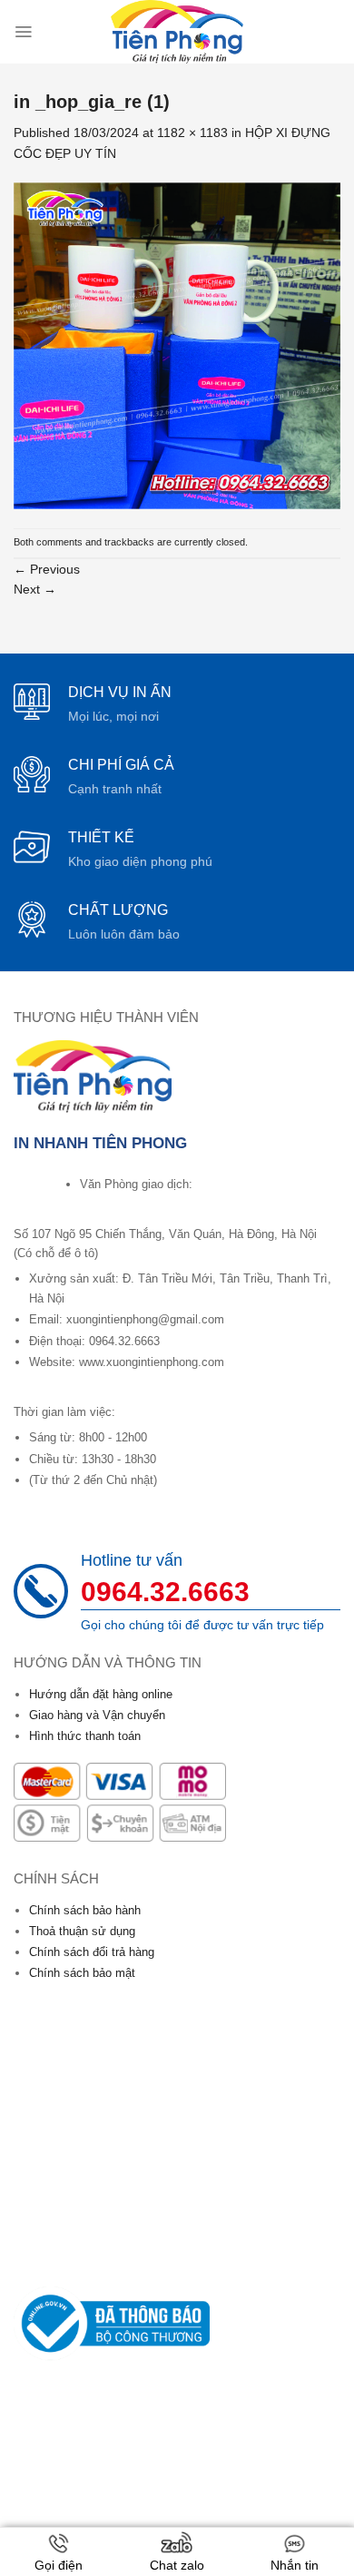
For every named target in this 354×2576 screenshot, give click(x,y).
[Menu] (23, 32)
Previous (47, 569)
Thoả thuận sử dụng (82, 1931)
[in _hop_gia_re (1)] (177, 345)
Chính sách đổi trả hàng (92, 1952)
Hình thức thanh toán (85, 1736)
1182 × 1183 (192, 133)
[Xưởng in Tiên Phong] (177, 32)
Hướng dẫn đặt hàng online (101, 1694)
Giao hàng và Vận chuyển (97, 1715)
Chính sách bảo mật (82, 1973)
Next (35, 589)
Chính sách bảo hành (85, 1910)
